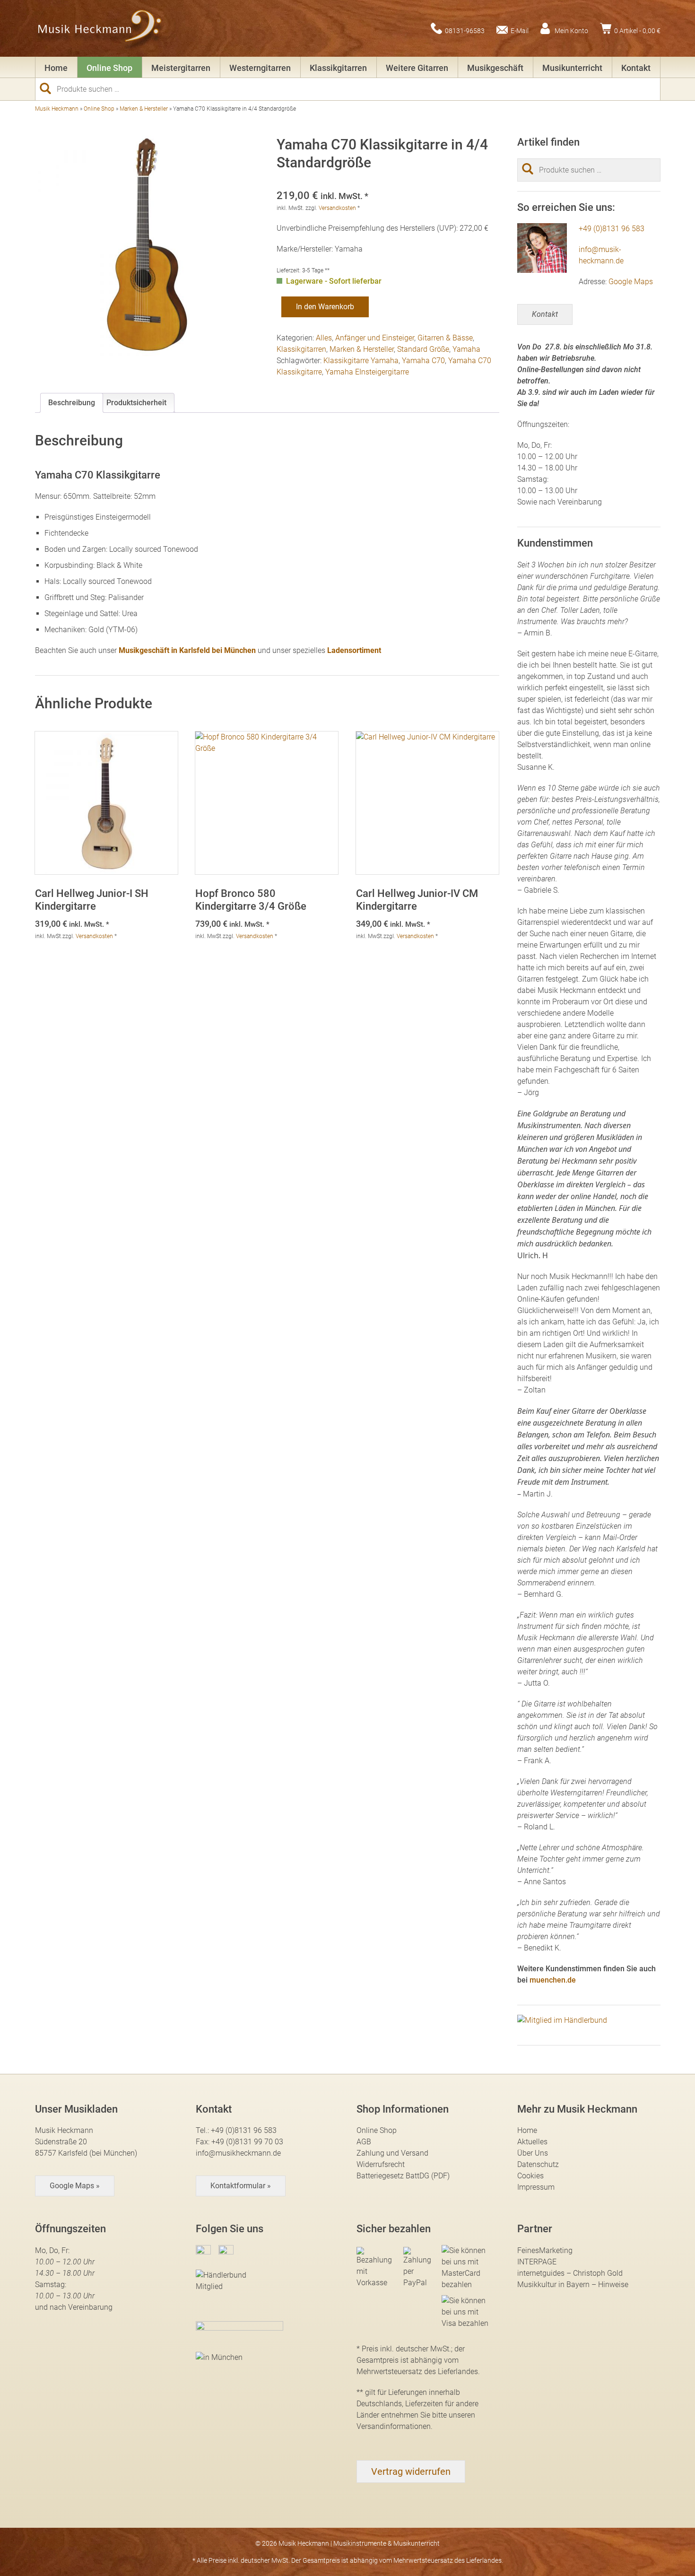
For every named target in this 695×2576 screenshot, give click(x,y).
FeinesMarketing (545, 2250)
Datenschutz (538, 2164)
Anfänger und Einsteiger (375, 338)
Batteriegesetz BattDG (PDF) (403, 2176)
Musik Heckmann (57, 109)
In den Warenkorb (325, 307)
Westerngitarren (260, 68)
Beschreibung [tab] (72, 403)
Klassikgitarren (338, 68)
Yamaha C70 (423, 361)
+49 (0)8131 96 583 (612, 229)
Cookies (530, 2176)
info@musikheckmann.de (238, 2153)
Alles (324, 338)
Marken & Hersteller (144, 109)
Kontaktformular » (241, 2186)
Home (56, 68)
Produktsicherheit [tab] (136, 403)
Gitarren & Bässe (445, 338)
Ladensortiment (354, 650)
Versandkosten (337, 208)
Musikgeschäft (495, 68)
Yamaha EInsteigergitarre (367, 372)
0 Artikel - (637, 30)
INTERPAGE (537, 2262)
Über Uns (533, 2153)
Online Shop (109, 68)
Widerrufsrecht (381, 2164)
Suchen (49, 88)
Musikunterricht (572, 68)
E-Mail (520, 30)
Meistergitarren (181, 68)
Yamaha (466, 349)
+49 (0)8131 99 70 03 (247, 2142)
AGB (364, 2142)
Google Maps (631, 282)
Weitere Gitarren (417, 68)
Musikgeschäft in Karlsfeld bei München (187, 650)
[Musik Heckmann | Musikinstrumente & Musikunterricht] (100, 28)
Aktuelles (532, 2142)
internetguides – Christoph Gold (570, 2273)
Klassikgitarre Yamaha (361, 361)
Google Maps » (75, 2186)
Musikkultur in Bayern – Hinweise (573, 2284)
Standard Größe (423, 349)
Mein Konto (571, 30)
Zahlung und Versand (392, 2153)
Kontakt (636, 68)
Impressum (536, 2187)
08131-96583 (465, 30)
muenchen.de (553, 1980)
